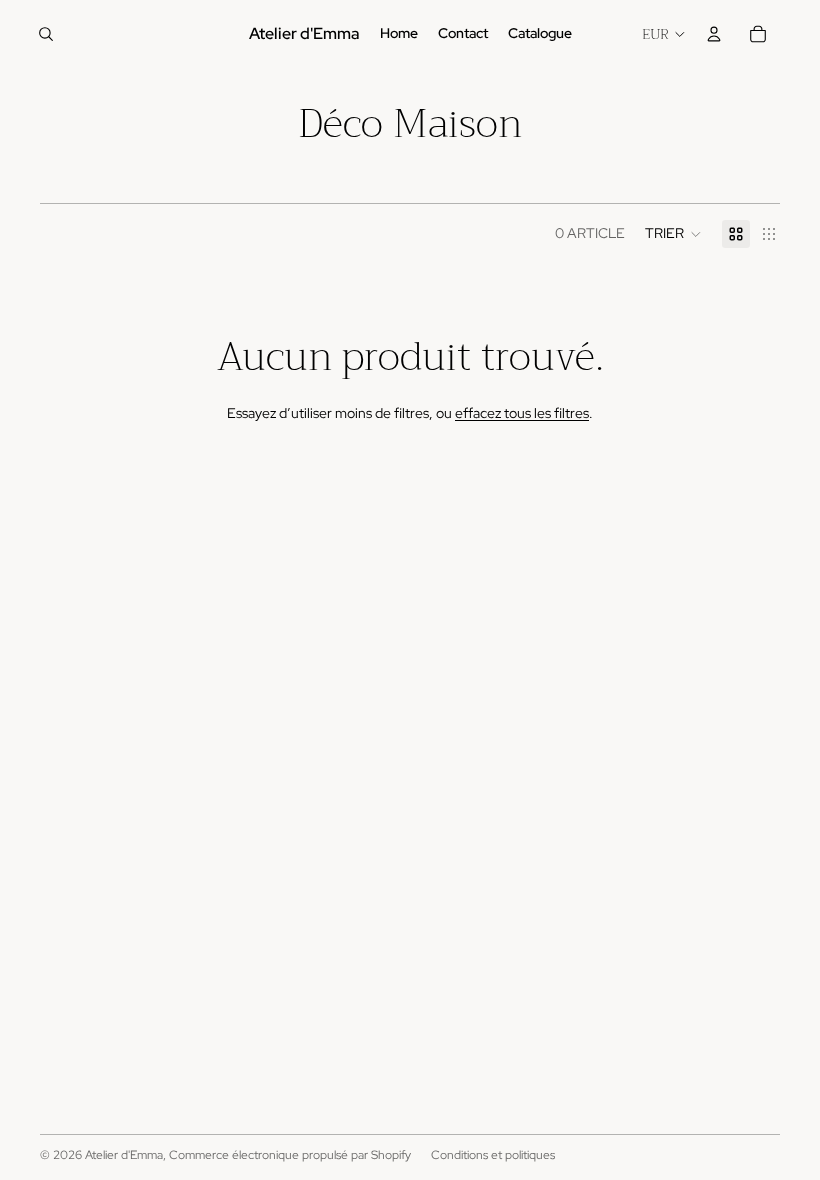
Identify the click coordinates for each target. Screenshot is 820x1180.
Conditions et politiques (493, 1155)
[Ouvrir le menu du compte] (714, 34)
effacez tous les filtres (522, 413)
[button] (673, 234)
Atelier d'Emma (124, 1155)
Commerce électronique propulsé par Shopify (290, 1155)
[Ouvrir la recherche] (46, 34)
